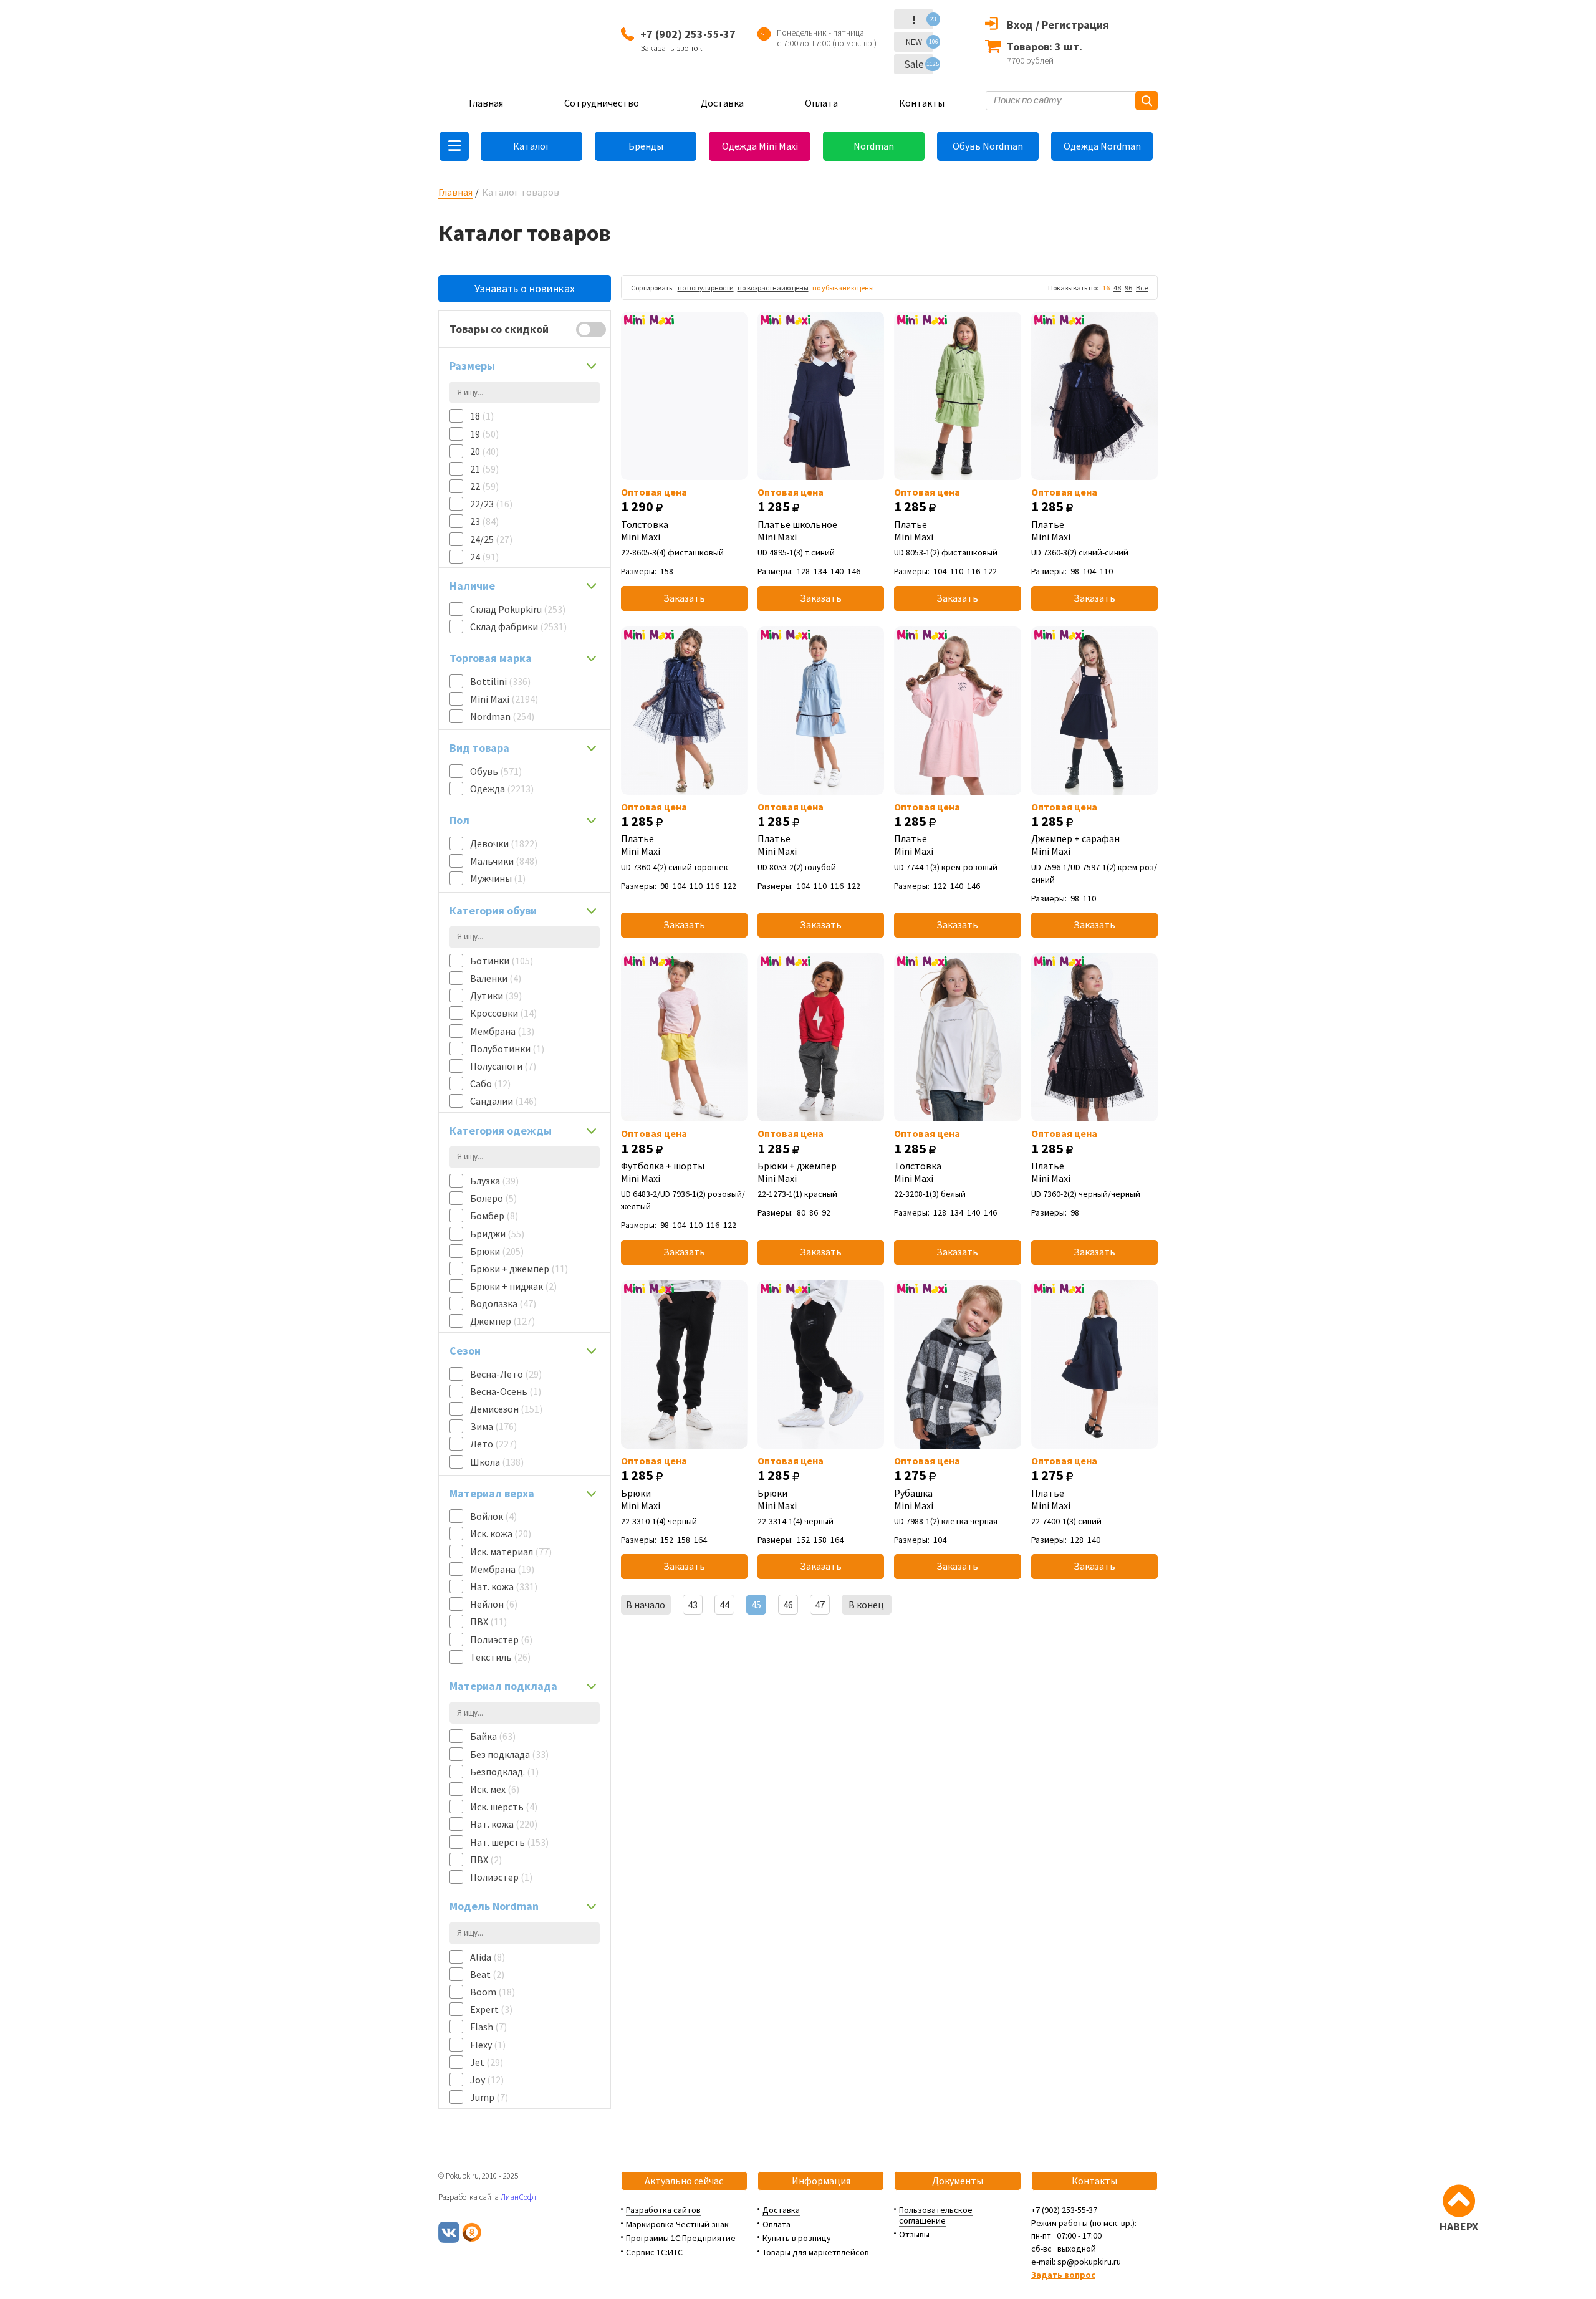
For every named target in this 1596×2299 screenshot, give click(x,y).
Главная (486, 103)
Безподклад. (504, 1772)
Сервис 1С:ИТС (654, 2252)
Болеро (493, 1198)
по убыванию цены (843, 288)
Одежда (502, 789)
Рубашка (914, 1499)
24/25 (491, 539)
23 (484, 521)
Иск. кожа (501, 1533)
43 (693, 1605)
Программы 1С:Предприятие (681, 2238)
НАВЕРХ (1459, 2226)
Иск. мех (495, 1789)
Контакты (922, 103)
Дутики (496, 996)
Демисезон (506, 1409)
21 (484, 469)
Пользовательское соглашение (936, 2215)
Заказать (684, 598)
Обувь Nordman (988, 146)
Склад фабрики (518, 626)
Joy (487, 2080)
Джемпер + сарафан (1075, 845)
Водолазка (503, 1303)
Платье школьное (797, 530)
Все (1142, 288)
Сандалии (503, 1101)
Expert (491, 2009)
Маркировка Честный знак (677, 2224)
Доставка (722, 103)
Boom (493, 1992)
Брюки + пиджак (513, 1286)
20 (484, 451)
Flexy (488, 2045)
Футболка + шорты (663, 1172)
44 (724, 1605)
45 (756, 1605)
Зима (493, 1426)
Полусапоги (503, 1066)
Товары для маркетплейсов (816, 2252)
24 (484, 557)
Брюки (497, 1251)
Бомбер (494, 1216)
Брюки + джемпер (519, 1269)
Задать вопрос (1063, 2275)
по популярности (706, 288)
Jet (487, 2062)
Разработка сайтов (663, 2210)
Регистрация (1075, 25)
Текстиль (500, 1657)
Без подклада (509, 1754)
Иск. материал (511, 1552)
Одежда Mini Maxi (760, 146)
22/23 (491, 504)
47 (820, 1605)
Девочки (504, 843)
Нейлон (494, 1604)
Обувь (496, 771)
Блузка (494, 1181)
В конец (866, 1605)
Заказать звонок (671, 48)
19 (484, 434)
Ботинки (502, 961)
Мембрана (502, 1031)
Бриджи (497, 1234)
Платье (914, 530)
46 (788, 1605)
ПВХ (488, 1621)
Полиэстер (501, 1639)
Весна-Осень (506, 1391)
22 (484, 486)
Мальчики (504, 861)
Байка (493, 1736)
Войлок (493, 1516)
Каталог (531, 146)
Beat (487, 1974)
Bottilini (500, 681)
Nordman (874, 146)
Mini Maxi (504, 699)
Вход (1020, 25)
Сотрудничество (602, 103)
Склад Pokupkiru (518, 609)
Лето (493, 1444)
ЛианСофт (519, 2197)
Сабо (490, 1083)
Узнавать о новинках (525, 288)
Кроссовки (503, 1013)
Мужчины (498, 878)
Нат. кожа (504, 1586)
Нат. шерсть (509, 1842)
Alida (488, 1957)
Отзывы (914, 2234)
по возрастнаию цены (773, 288)
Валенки (496, 978)
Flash (488, 2027)
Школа (497, 1462)
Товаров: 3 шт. (1045, 46)
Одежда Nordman (1102, 146)
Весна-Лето (506, 1374)
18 (482, 416)
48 (1117, 288)
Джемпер (502, 1321)
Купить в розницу (797, 2238)
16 (1106, 288)
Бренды (646, 146)
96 (1128, 288)
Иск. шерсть (504, 1807)
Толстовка (645, 530)
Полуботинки (507, 1049)
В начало (646, 1605)
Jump (489, 2097)
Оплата (821, 103)
